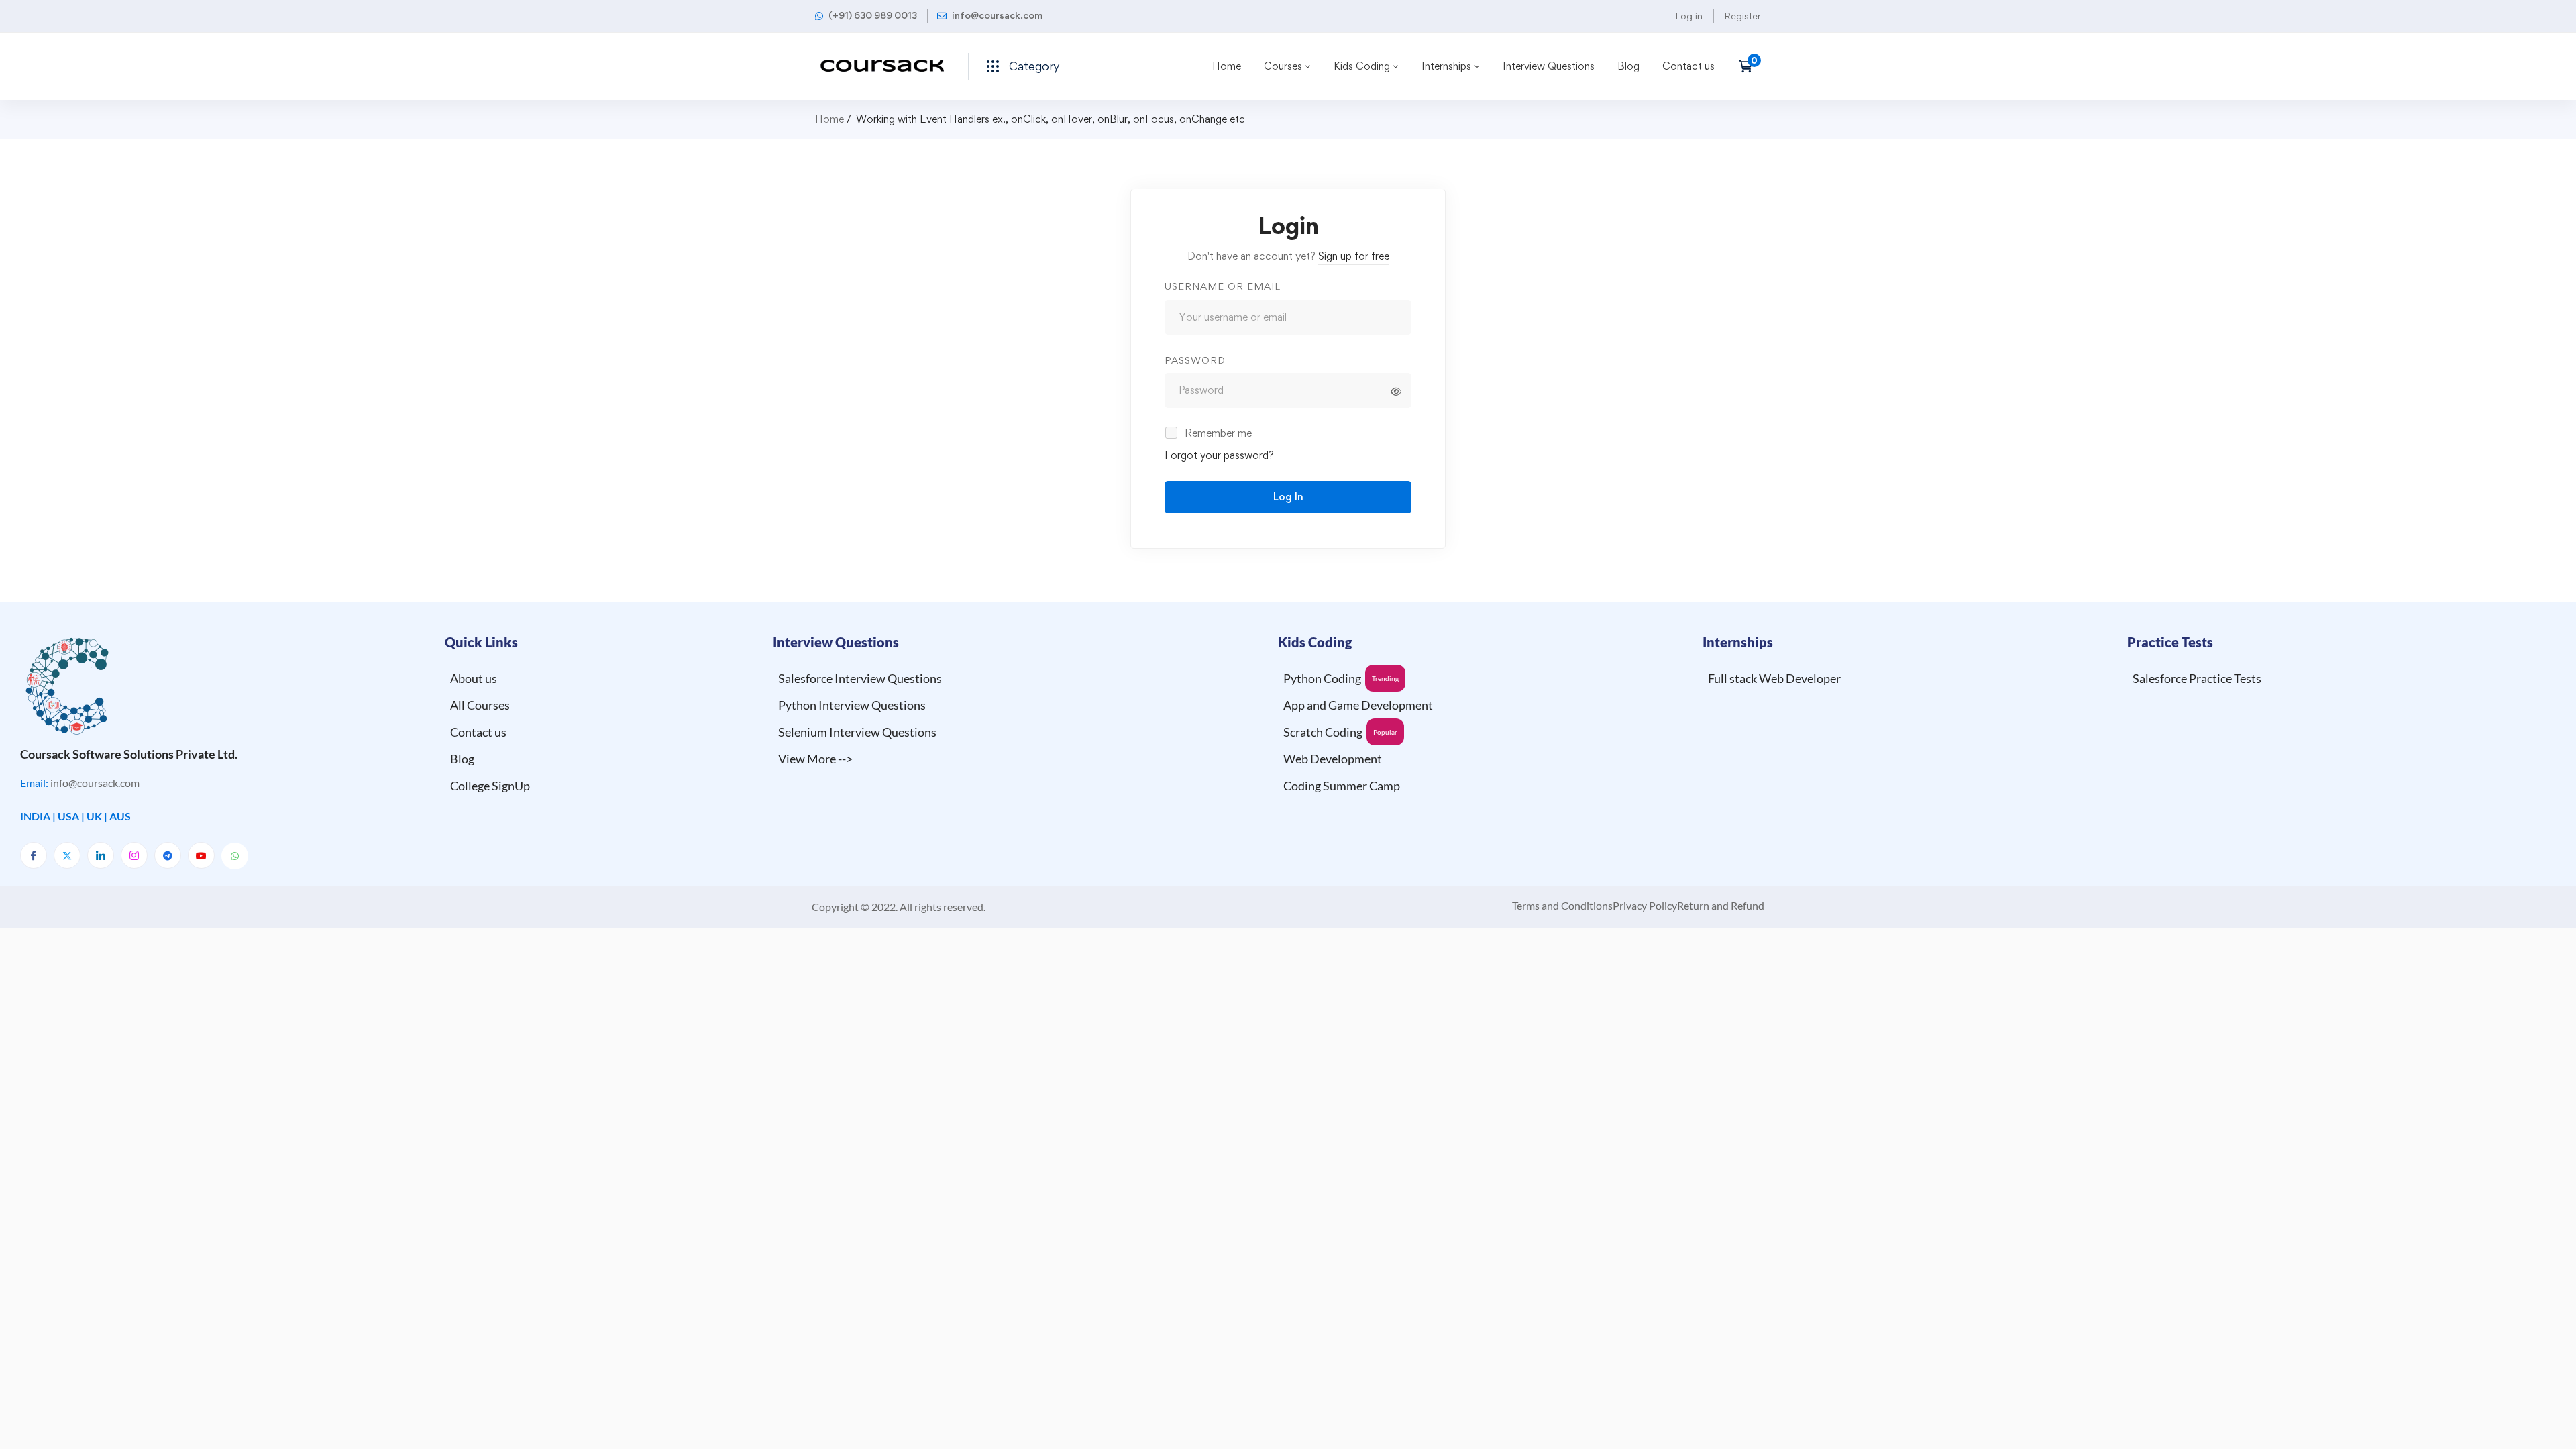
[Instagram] (134, 855)
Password (1195, 360)
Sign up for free (1354, 256)
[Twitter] (67, 855)
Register (1742, 16)
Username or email (1223, 286)
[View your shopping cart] (1750, 66)
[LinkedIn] (101, 855)
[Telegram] (168, 855)
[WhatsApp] (235, 856)
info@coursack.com (95, 783)
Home (829, 119)
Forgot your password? (1219, 455)
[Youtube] (201, 855)
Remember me (1217, 433)
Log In (1288, 497)
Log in (1689, 16)
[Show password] (1396, 392)
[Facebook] (34, 855)
